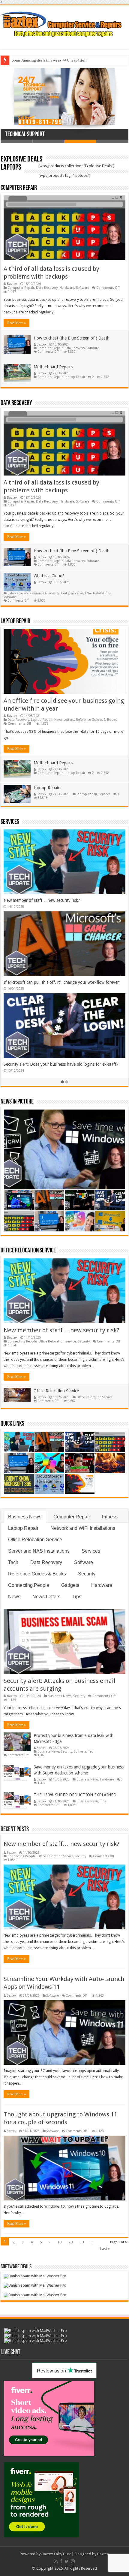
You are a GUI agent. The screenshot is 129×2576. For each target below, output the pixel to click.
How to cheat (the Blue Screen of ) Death (72, 338)
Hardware (67, 288)
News (14, 1597)
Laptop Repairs (47, 788)
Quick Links (12, 1424)
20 (70, 2242)
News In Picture (17, 1102)
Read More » (16, 323)
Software (82, 288)
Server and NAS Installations (91, 593)
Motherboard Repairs (53, 367)
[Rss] (56, 2561)
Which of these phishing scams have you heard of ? (53, 60)
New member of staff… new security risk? (61, 1330)
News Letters (64, 720)
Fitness (110, 1517)
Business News (25, 1517)
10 (59, 2242)
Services (105, 794)
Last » (105, 2249)
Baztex (12, 284)
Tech (13, 1562)
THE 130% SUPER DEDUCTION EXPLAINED (75, 1795)
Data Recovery (47, 288)
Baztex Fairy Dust (56, 2554)
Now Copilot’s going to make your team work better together (60, 1064)
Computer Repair (19, 188)
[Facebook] (61, 2561)
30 (82, 2242)
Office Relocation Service (28, 1251)
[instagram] (73, 2561)
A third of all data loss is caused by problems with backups (57, 900)
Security (84, 1341)
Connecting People (22, 1341)
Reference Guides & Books (49, 593)
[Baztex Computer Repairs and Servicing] (64, 23)
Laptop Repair (75, 377)
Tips (77, 1597)
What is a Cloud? (49, 576)
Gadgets (70, 1585)
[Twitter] (67, 2561)
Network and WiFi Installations (83, 1528)
